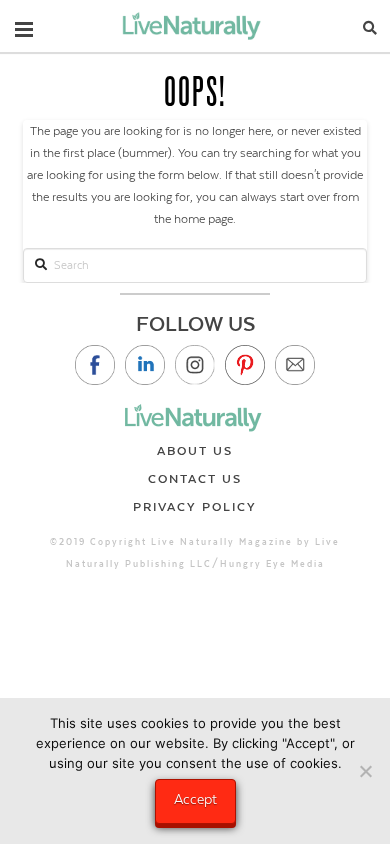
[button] (24, 25)
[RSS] (295, 365)
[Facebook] (95, 365)
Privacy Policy (195, 507)
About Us (195, 451)
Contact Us (195, 479)
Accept (195, 799)
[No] (365, 771)
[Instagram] (195, 365)
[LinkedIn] (145, 365)
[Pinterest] (245, 365)
